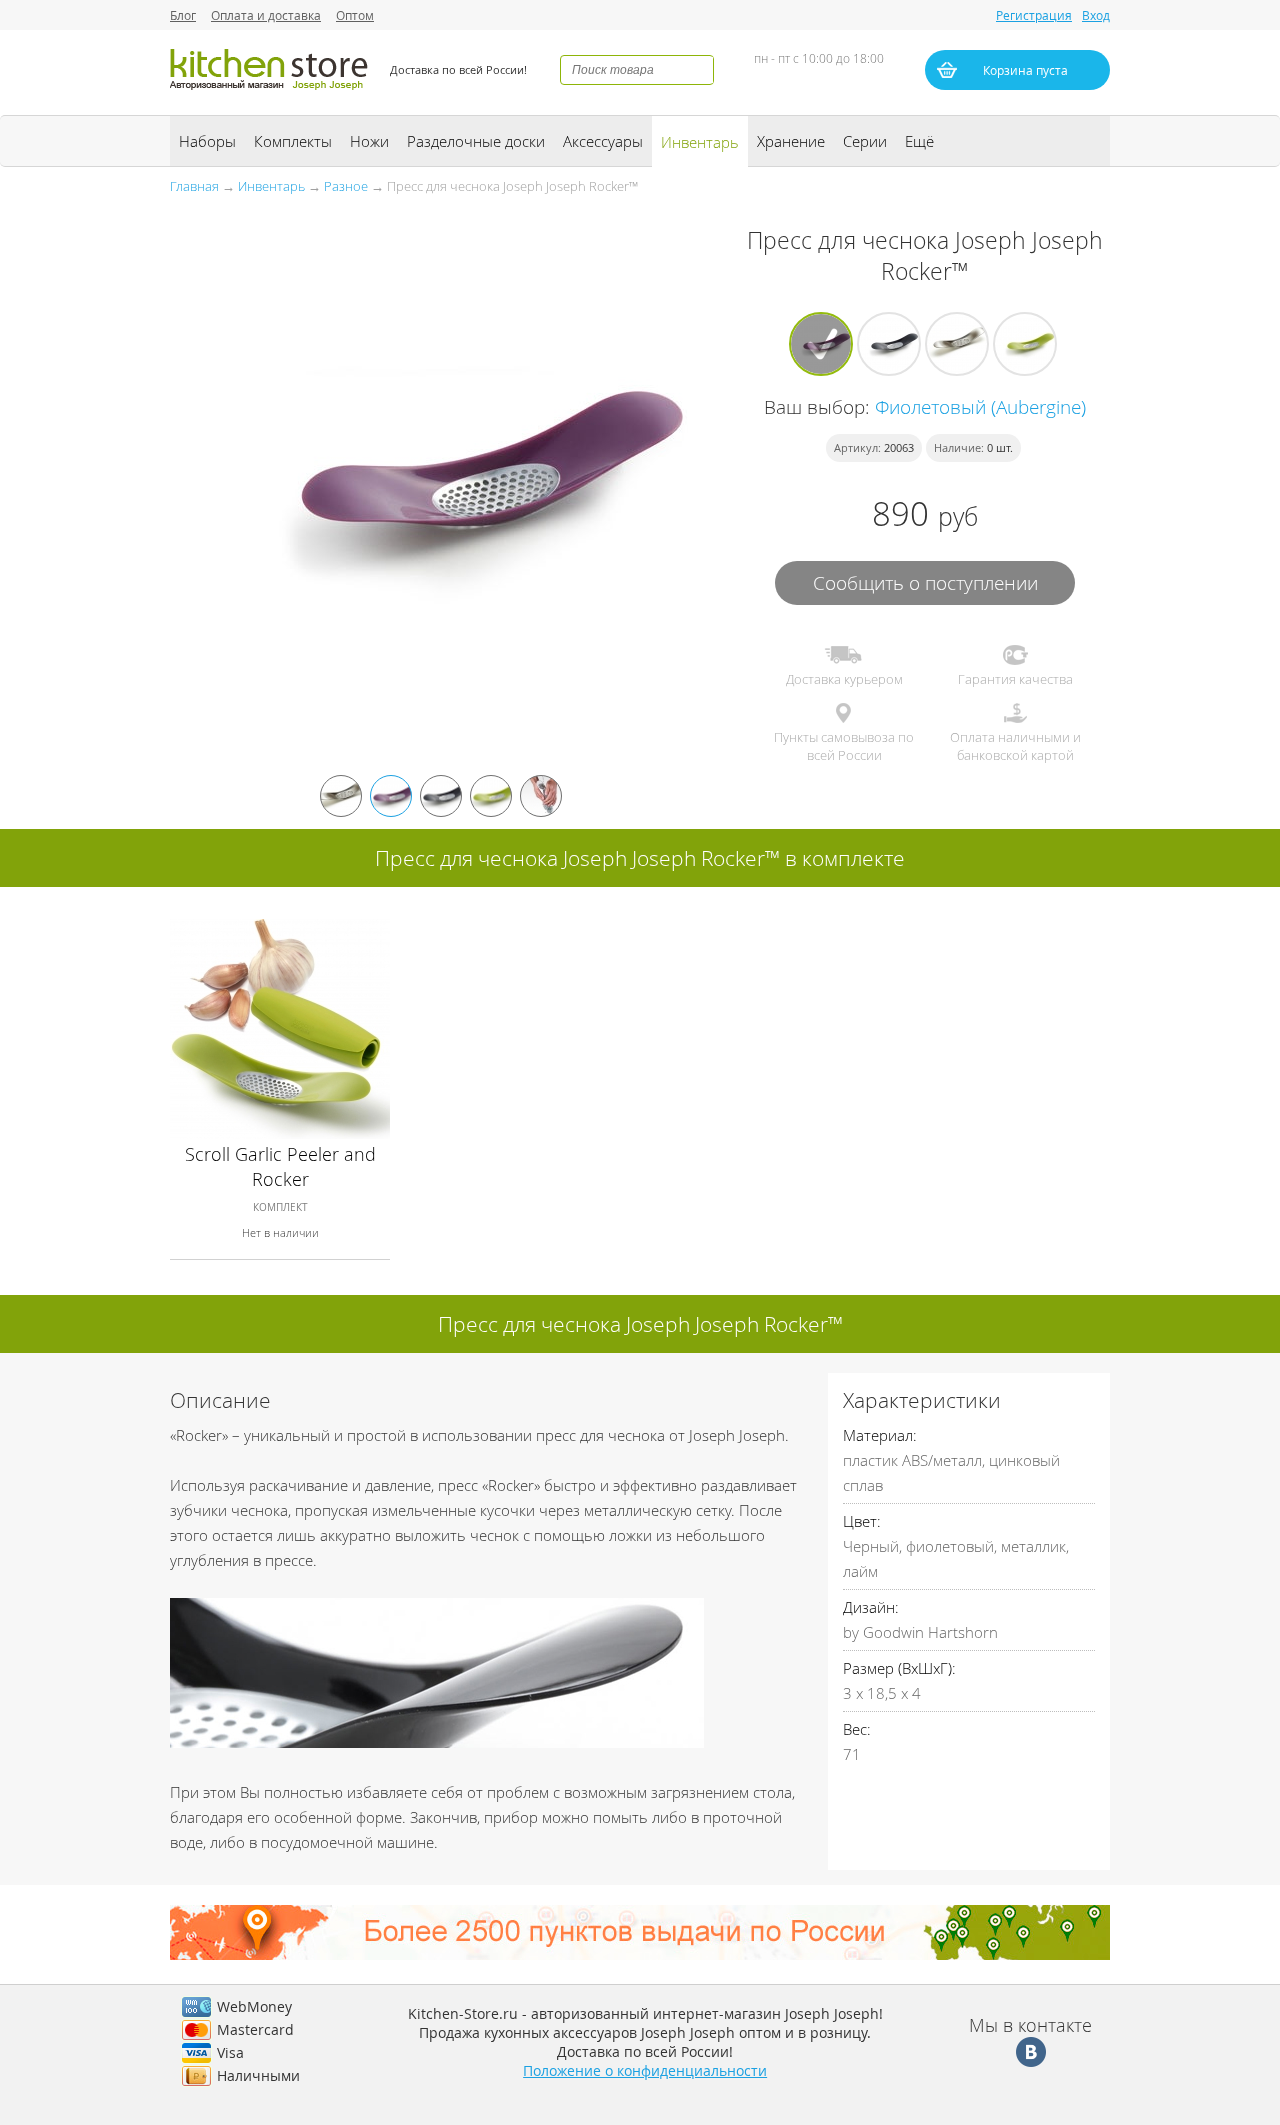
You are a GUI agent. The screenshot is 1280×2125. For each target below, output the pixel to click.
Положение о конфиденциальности (645, 2070)
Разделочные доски (476, 141)
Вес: (857, 1729)
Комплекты (293, 141)
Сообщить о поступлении (925, 582)
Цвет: (862, 1521)
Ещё (919, 141)
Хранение (791, 141)
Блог (183, 15)
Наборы (207, 141)
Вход (1096, 15)
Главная (194, 186)
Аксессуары (603, 141)
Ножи (369, 141)
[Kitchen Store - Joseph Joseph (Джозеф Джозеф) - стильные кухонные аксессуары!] (270, 92)
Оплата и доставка (266, 15)
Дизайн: (871, 1607)
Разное (346, 186)
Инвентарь (700, 142)
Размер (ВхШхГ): (899, 1668)
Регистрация (1034, 15)
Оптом (355, 15)
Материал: (880, 1435)
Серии (865, 141)
